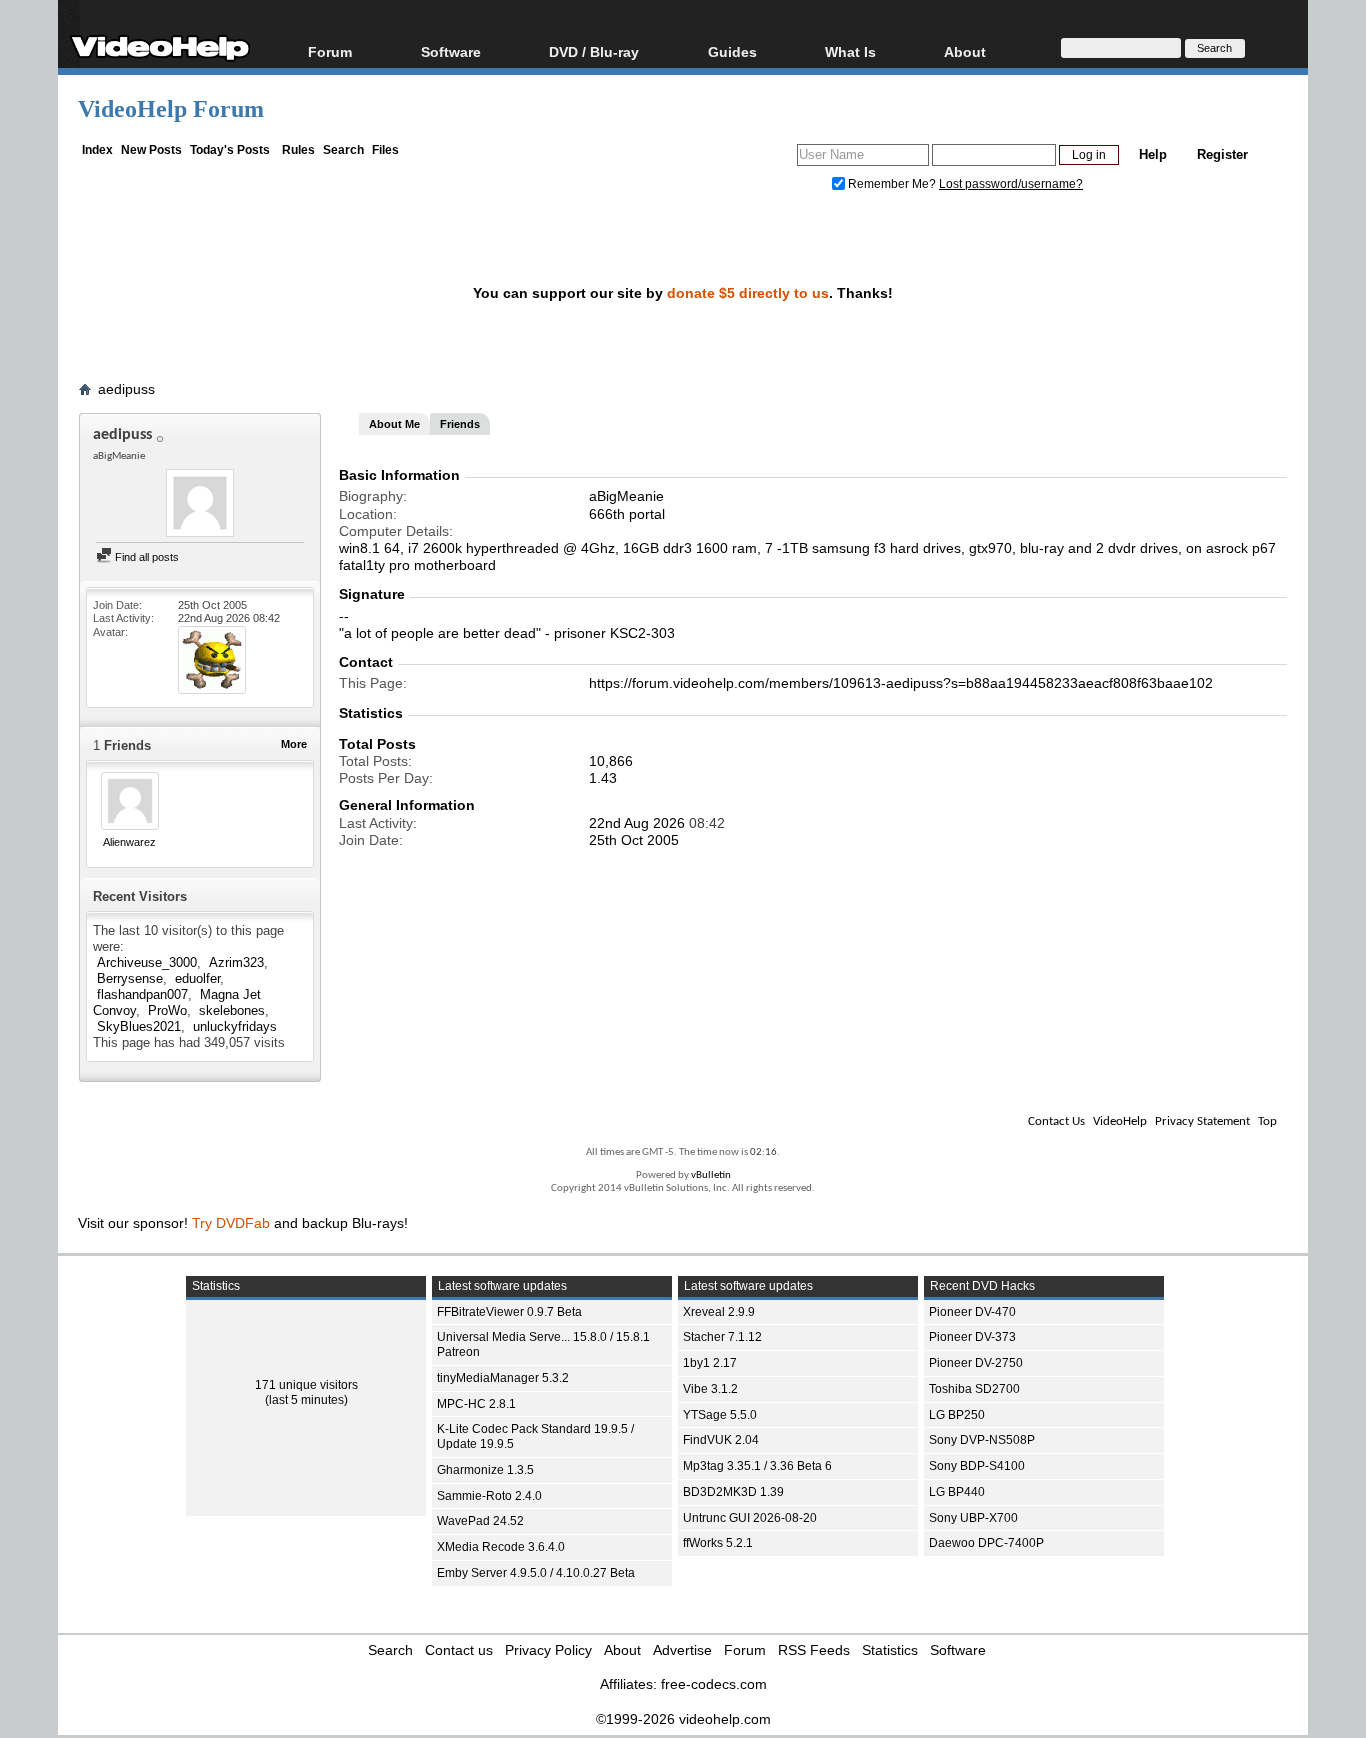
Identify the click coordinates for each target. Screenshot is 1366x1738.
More (294, 744)
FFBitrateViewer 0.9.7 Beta (509, 1312)
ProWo (167, 1010)
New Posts (151, 150)
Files (385, 150)
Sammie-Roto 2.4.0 (489, 1496)
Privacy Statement (1202, 1121)
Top (1267, 1121)
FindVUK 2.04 (721, 1440)
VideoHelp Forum (171, 109)
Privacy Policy (548, 1650)
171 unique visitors (306, 1385)
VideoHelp (1120, 1121)
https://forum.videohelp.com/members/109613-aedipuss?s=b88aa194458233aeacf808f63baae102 (901, 683)
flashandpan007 (142, 994)
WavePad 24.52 (480, 1521)
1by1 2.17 (710, 1363)
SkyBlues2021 (139, 1026)
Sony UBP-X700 (973, 1518)
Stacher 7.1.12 (722, 1337)
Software (451, 51)
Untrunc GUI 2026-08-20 (750, 1518)
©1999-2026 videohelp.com (683, 1719)
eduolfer (197, 978)
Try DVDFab (231, 1223)
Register (1222, 154)
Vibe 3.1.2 (710, 1389)
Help (1153, 154)
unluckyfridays (235, 1026)
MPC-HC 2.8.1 (476, 1404)
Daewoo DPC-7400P (986, 1543)
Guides (732, 51)
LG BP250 (957, 1415)
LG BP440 (957, 1492)
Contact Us (1056, 1121)
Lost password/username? (1011, 184)
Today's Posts (230, 150)
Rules (298, 150)
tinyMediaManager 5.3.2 (503, 1378)
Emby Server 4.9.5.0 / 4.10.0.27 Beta (536, 1573)
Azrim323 (236, 962)
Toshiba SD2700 (974, 1389)
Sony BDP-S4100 (977, 1466)
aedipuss (126, 389)
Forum (330, 51)
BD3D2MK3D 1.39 (733, 1492)
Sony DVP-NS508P (982, 1440)
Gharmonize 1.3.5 (485, 1470)
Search (343, 150)
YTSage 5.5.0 (720, 1415)
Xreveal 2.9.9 (719, 1312)
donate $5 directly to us (748, 293)
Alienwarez (129, 842)
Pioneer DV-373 (972, 1337)
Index (97, 150)
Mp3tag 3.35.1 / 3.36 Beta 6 (757, 1466)
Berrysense (130, 978)
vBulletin (711, 1175)
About (622, 1650)
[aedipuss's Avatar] (200, 505)
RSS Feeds (814, 1650)
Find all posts (145, 557)
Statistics (890, 1650)
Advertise (682, 1650)
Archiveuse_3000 (147, 962)
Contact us (459, 1650)
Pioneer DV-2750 (976, 1363)
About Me (394, 424)
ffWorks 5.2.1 (718, 1543)
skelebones (232, 1010)
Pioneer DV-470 (972, 1312)
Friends (460, 424)
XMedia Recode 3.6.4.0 (501, 1547)
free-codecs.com (714, 1684)
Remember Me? (892, 184)
